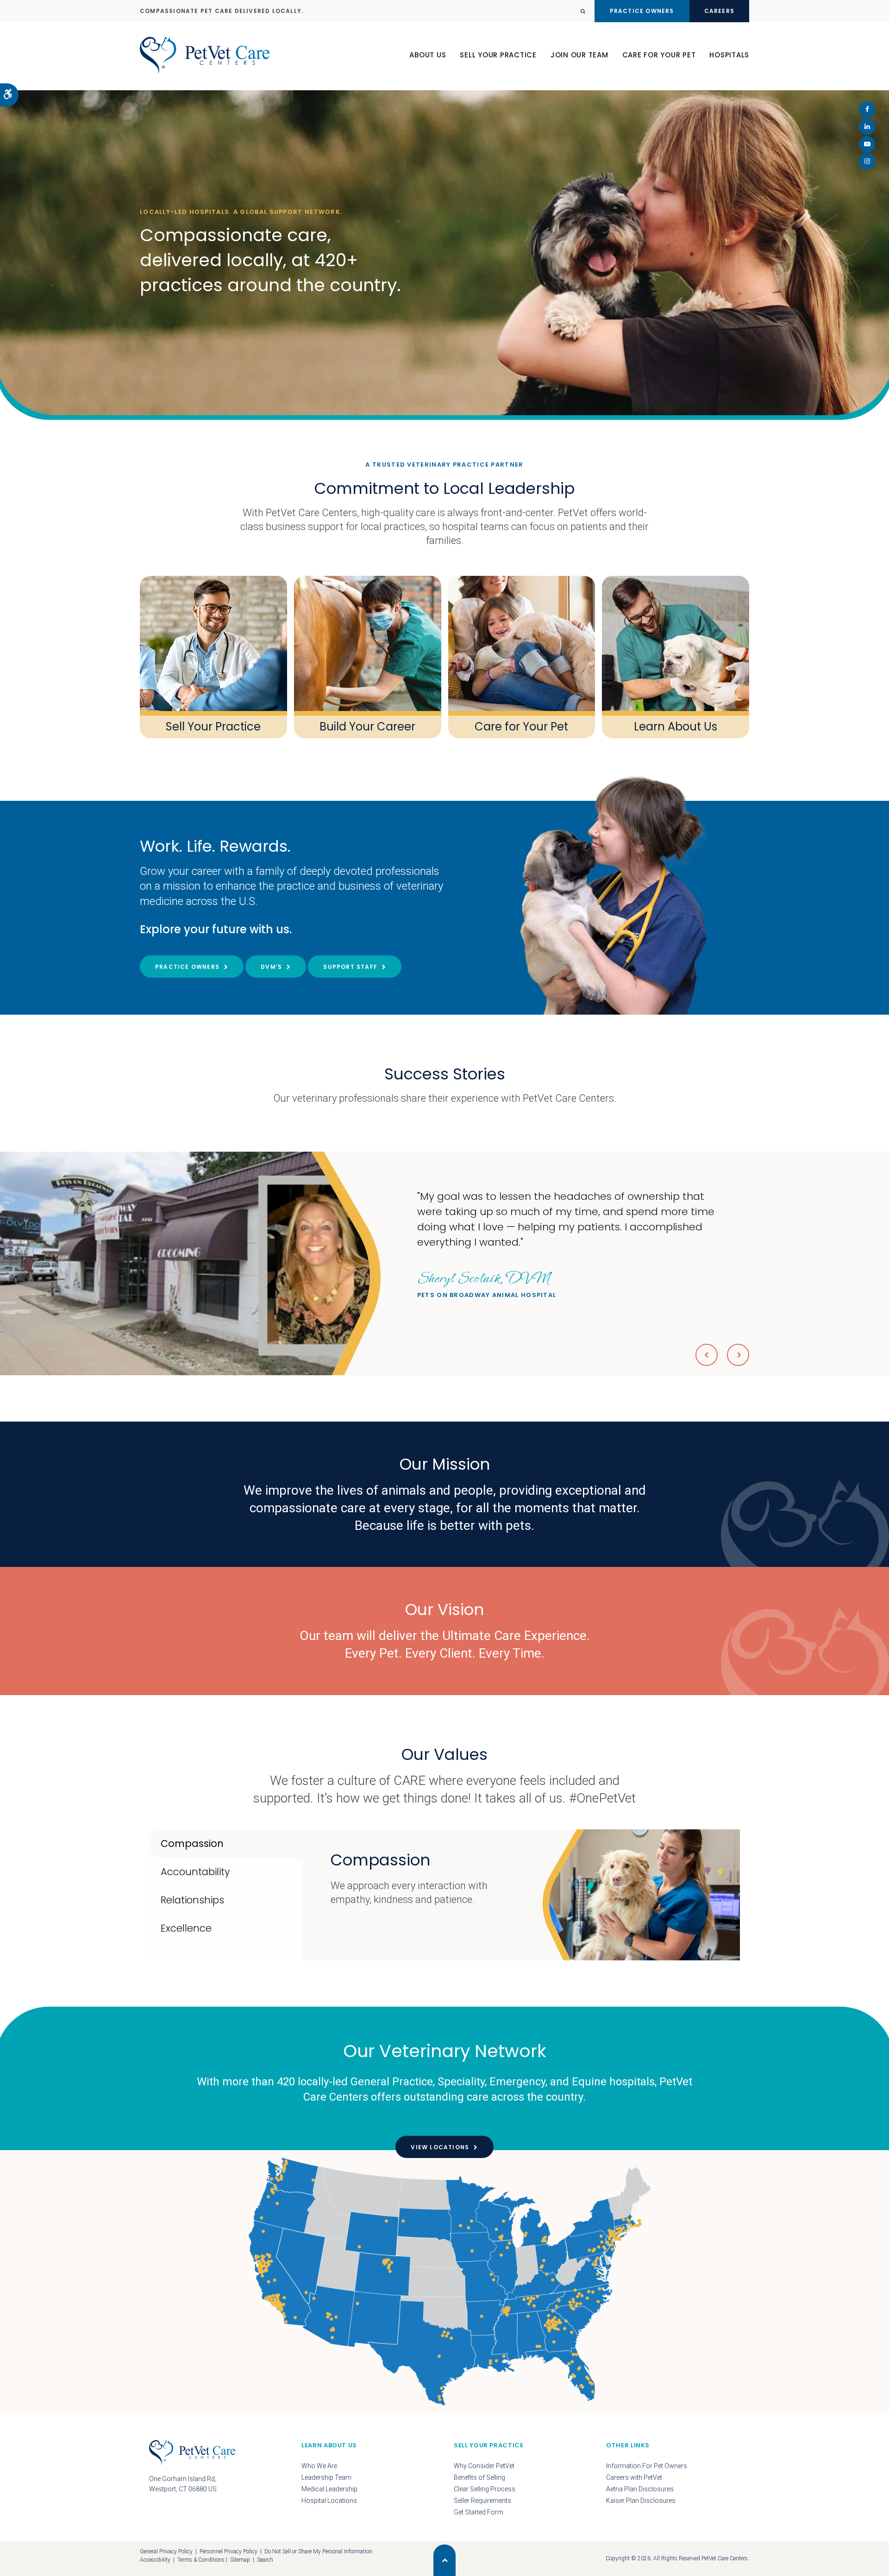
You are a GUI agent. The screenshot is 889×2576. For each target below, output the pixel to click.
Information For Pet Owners (647, 2466)
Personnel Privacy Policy (229, 2551)
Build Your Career (367, 727)
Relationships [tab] (192, 1900)
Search (265, 2560)
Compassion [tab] (192, 1843)
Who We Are (319, 2466)
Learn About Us (676, 727)
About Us (428, 55)
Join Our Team (579, 55)
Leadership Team (326, 2477)
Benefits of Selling (479, 2477)
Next (738, 1355)
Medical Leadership (329, 2489)
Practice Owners (642, 11)
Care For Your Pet (659, 55)
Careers (719, 11)
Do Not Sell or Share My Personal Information (318, 2551)
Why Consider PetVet (484, 2466)
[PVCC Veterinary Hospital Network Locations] (444, 2281)
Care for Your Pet (521, 727)
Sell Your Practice (498, 55)
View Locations (440, 2147)
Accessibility (155, 2560)
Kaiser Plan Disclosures (641, 2501)
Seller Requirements (482, 2501)
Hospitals (729, 55)
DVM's (271, 967)
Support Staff (350, 967)
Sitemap (240, 2560)
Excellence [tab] (186, 1928)
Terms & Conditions (201, 2560)
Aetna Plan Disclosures (640, 2489)
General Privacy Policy (166, 2551)
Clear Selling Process (485, 2489)
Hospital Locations (329, 2501)
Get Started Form (479, 2512)
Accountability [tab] (195, 1872)
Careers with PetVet (634, 2477)
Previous (707, 1355)
